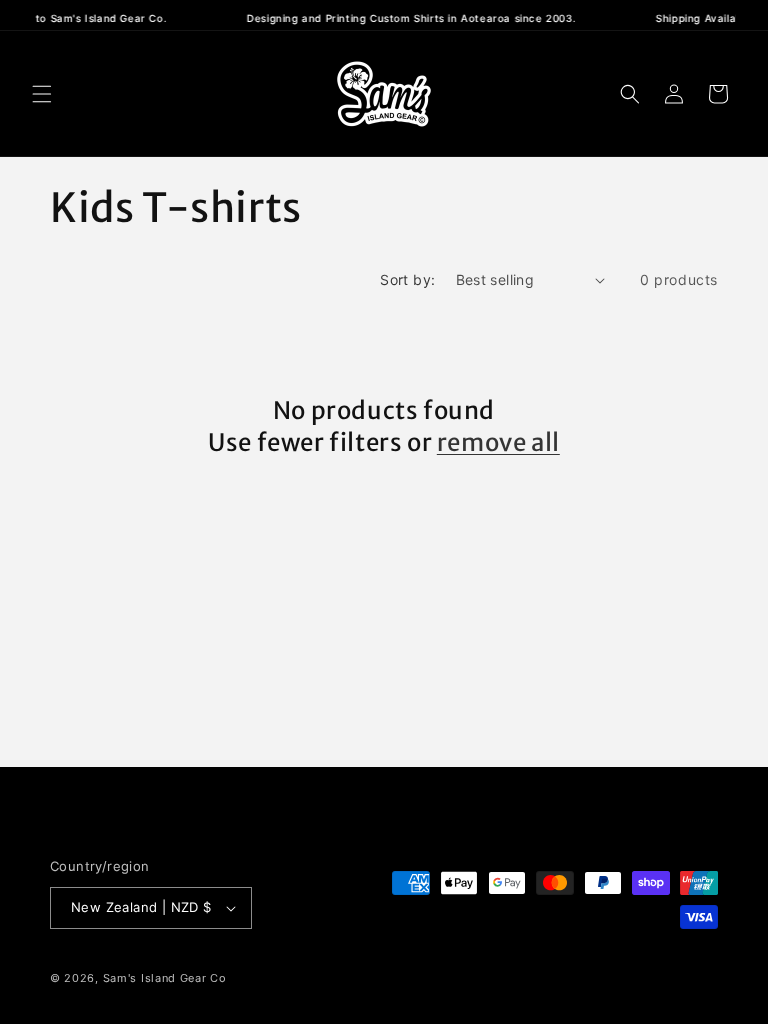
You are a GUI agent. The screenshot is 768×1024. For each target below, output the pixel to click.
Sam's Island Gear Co (165, 978)
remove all (498, 442)
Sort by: (407, 279)
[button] (42, 94)
